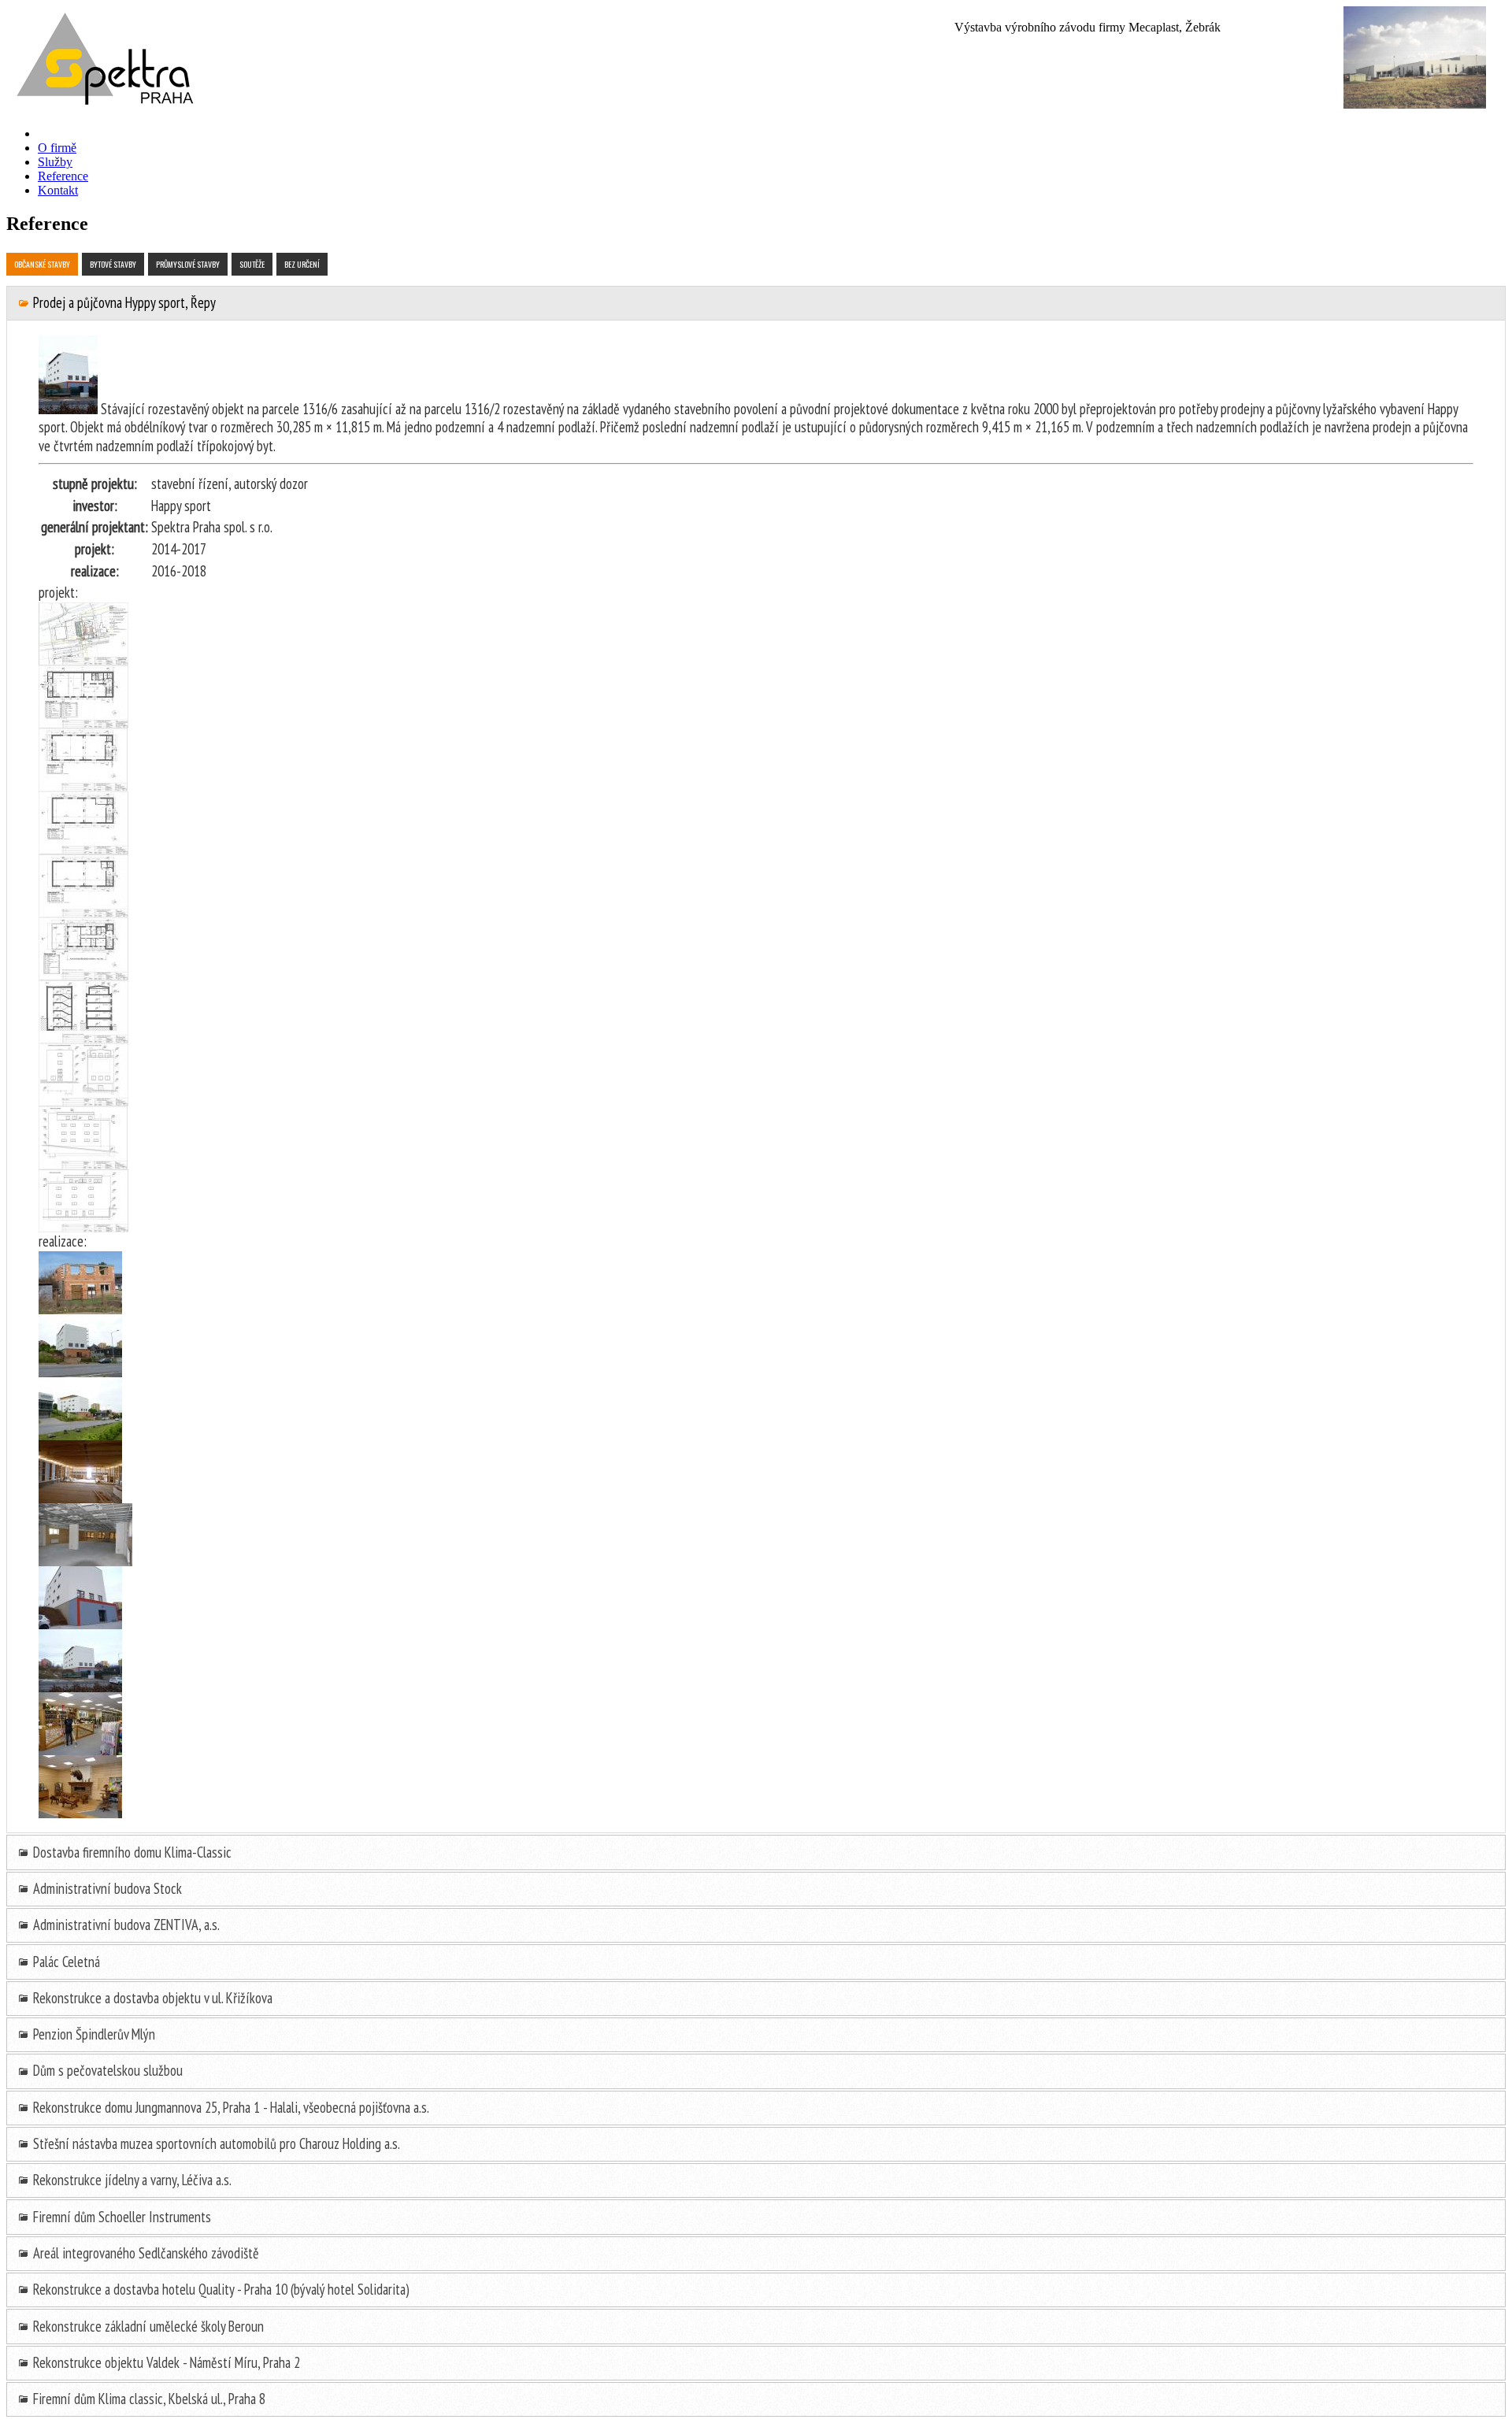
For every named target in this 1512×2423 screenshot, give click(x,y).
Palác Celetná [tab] (65, 1962)
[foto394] (83, 786)
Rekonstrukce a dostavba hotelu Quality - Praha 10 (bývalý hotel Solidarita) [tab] (220, 2289)
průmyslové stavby (188, 264)
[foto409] (80, 1624)
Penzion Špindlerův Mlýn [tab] (93, 2034)
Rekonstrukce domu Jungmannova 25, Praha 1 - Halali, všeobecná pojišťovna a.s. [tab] (230, 2107)
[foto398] (83, 1038)
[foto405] (80, 1498)
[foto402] (80, 1309)
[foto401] (83, 1227)
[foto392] (83, 660)
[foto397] (83, 975)
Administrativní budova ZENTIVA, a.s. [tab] (125, 1925)
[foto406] (85, 1561)
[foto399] (83, 1101)
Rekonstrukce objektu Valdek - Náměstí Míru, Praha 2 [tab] (165, 2362)
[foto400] (83, 1164)
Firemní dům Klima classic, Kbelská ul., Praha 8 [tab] (148, 2399)
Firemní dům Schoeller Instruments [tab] (120, 2217)
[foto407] (80, 1813)
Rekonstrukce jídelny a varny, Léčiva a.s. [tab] (131, 2180)
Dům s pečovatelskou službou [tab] (106, 2070)
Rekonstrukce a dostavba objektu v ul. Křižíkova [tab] (151, 1998)
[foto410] (80, 1687)
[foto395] (83, 849)
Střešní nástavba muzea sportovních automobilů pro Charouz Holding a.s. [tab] (215, 2143)
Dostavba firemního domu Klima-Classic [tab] (131, 1852)
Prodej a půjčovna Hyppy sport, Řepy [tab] (123, 302)
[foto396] (83, 912)
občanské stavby (42, 264)
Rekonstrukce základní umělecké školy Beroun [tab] (147, 2326)
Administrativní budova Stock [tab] (106, 1888)
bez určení (302, 264)
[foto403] (80, 1372)
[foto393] (83, 723)
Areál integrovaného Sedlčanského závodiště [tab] (145, 2253)
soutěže (252, 264)
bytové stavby (113, 264)
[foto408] (80, 1750)
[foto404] (80, 1435)
